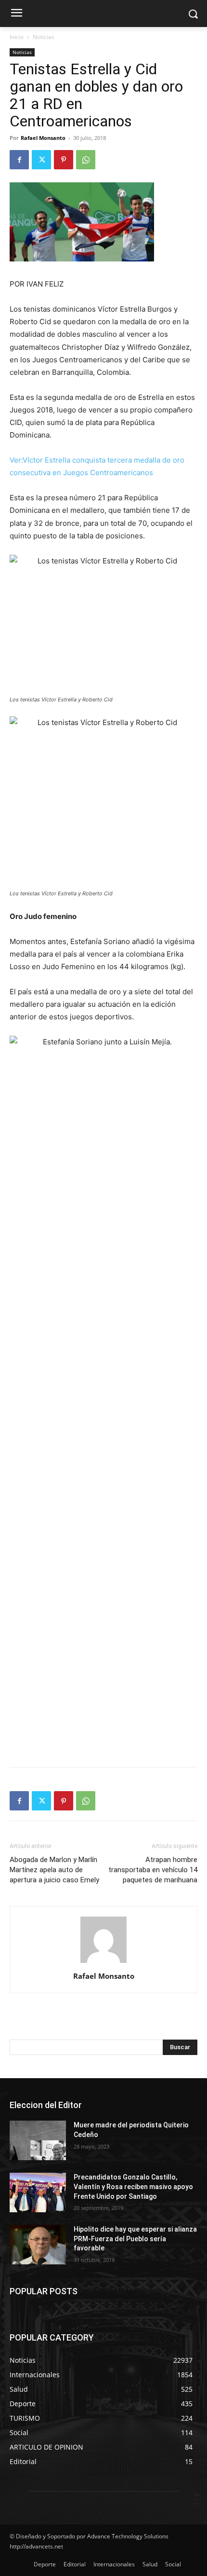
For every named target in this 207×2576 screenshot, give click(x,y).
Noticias (44, 37)
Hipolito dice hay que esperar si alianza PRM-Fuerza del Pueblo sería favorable (135, 2239)
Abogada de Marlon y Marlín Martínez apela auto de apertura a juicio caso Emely (54, 1870)
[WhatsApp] (86, 160)
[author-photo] (103, 1963)
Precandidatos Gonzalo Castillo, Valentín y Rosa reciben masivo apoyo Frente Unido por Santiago (133, 2186)
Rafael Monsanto (43, 138)
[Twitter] (41, 160)
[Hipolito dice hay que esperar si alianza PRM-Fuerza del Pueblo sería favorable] (38, 2245)
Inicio (17, 37)
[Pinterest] (64, 160)
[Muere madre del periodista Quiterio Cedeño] (38, 2140)
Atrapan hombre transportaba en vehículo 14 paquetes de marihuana (153, 1870)
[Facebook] (19, 160)
